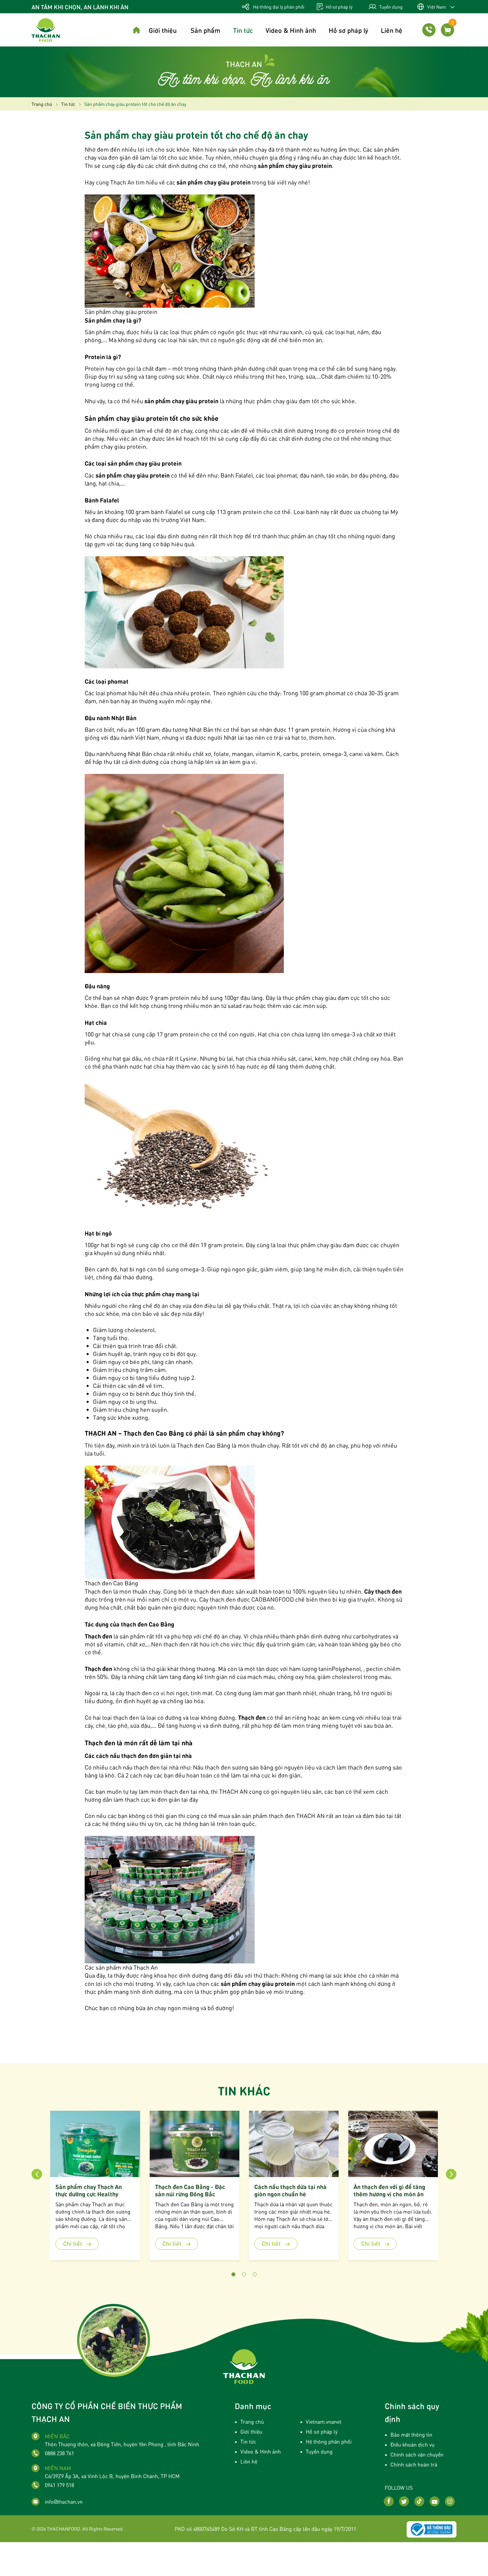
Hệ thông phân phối (329, 2441)
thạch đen (139, 1693)
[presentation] (37, 2174)
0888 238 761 (59, 2453)
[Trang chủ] (136, 31)
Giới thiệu (163, 30)
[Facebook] (389, 2501)
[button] (233, 2274)
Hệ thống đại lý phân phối (278, 7)
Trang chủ (252, 2422)
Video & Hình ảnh (291, 30)
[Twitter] (404, 2501)
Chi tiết (73, 2243)
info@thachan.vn (64, 2501)
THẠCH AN (310, 1816)
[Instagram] (450, 2501)
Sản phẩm (205, 30)
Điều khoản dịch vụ (412, 2444)
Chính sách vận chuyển (417, 2454)
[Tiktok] (419, 2501)
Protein (94, 368)
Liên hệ (392, 30)
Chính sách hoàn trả (414, 2464)
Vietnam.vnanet (324, 2422)
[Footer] (244, 2366)
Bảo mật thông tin (411, 2434)
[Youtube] (435, 2501)
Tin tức (243, 30)
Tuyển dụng (390, 7)
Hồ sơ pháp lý (339, 7)
